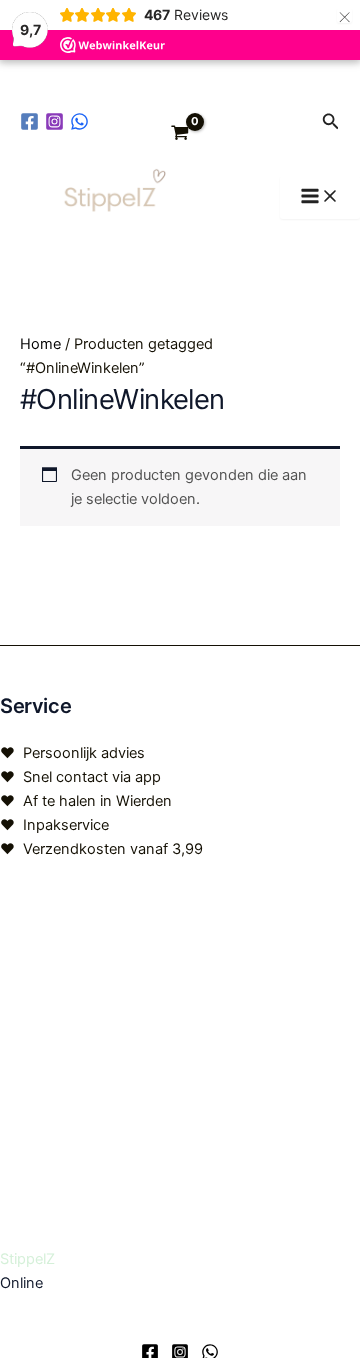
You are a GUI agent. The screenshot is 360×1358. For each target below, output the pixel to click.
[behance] (82, 121)
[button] (331, 121)
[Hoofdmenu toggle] (320, 197)
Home (40, 344)
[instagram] (57, 121)
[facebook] (32, 121)
